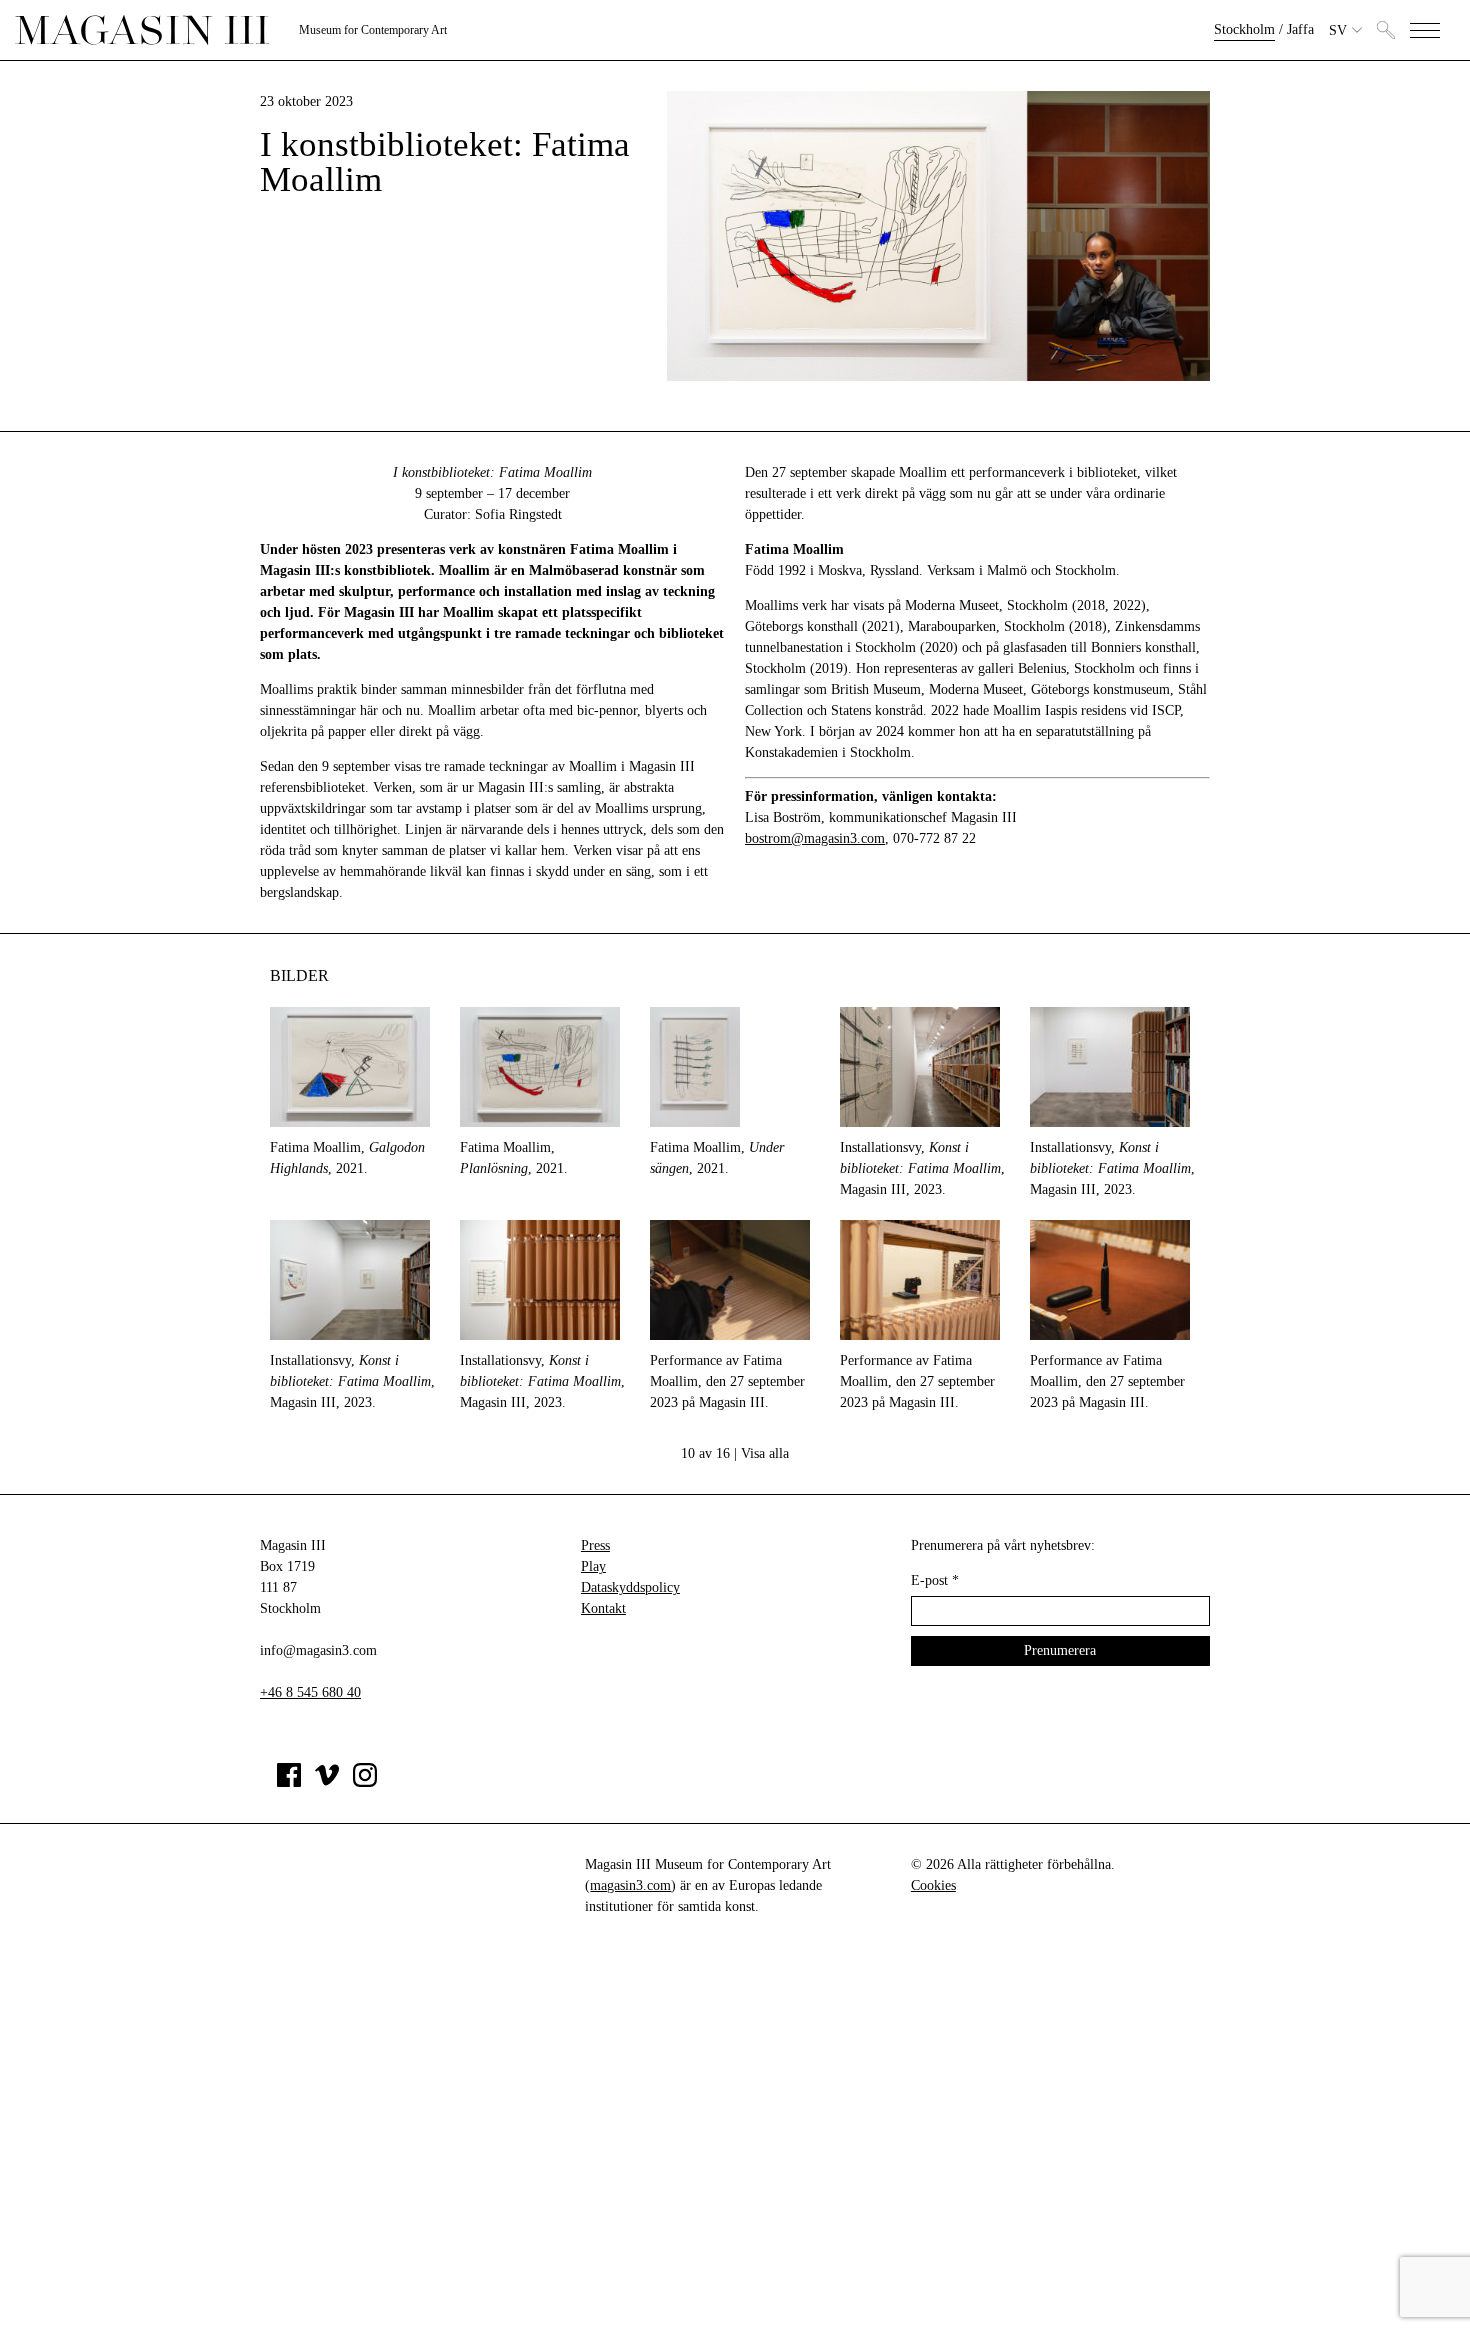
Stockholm (1244, 29)
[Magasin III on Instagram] (365, 1782)
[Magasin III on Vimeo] (327, 1782)
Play (593, 1566)
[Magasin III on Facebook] (289, 1782)
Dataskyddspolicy (630, 1587)
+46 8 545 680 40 (310, 1692)
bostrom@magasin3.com (815, 838)
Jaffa (1300, 29)
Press (595, 1545)
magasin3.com (630, 1885)
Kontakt (603, 1608)
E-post (935, 1580)
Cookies (933, 1885)
